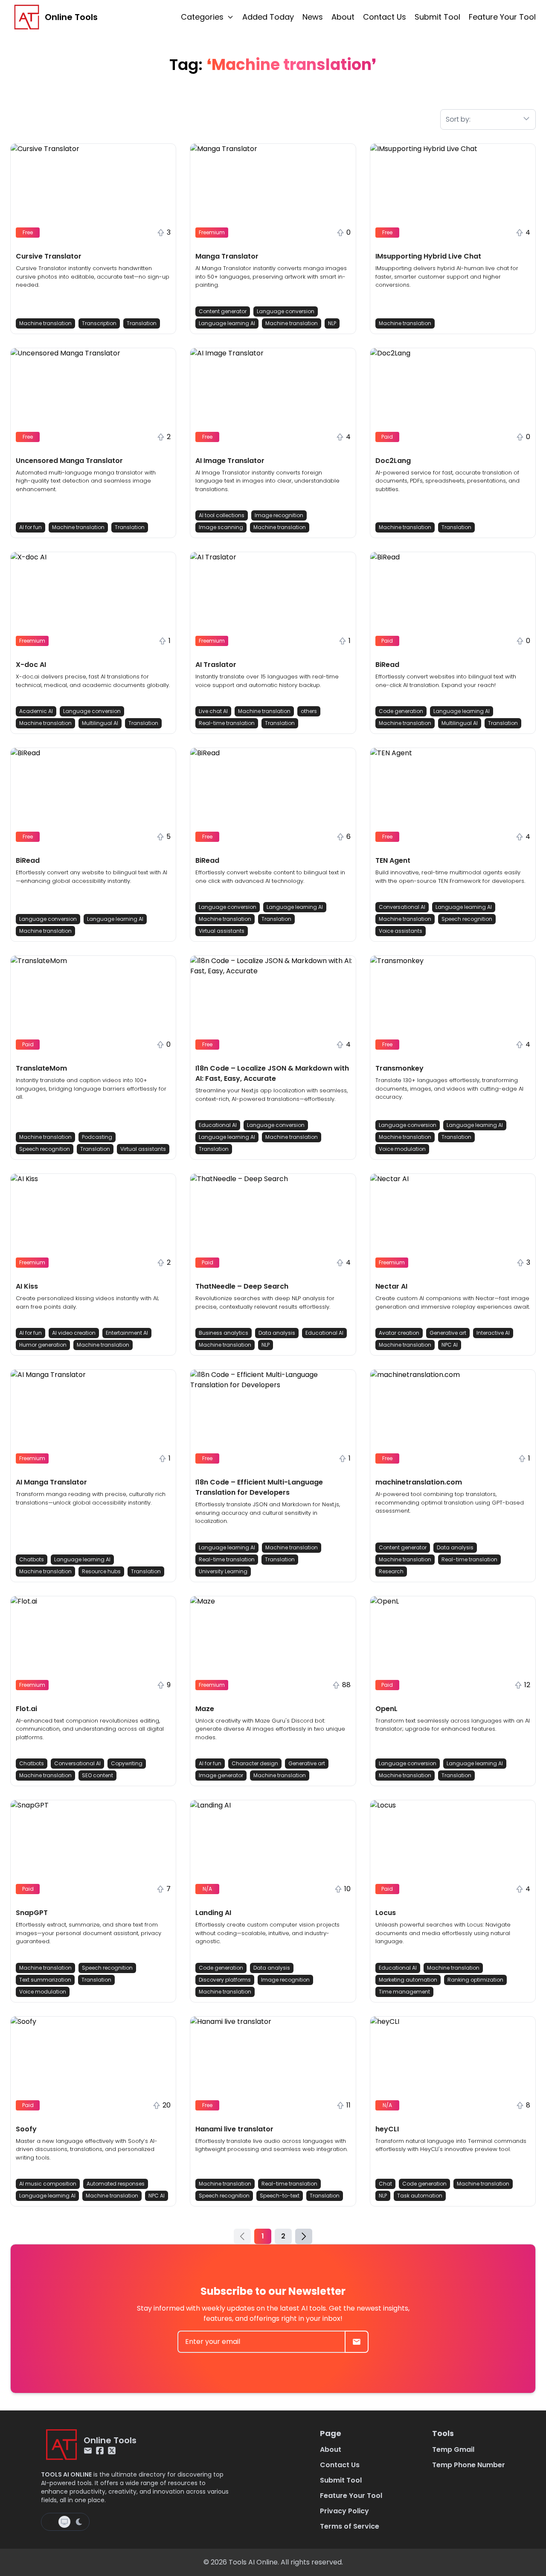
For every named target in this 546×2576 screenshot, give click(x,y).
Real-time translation (227, 723)
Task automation (420, 2196)
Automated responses (116, 2184)
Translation (142, 323)
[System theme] (64, 2522)
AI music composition (48, 2184)
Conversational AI (402, 907)
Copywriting (127, 1763)
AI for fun (30, 527)
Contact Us (385, 17)
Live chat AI (213, 711)
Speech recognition (467, 919)
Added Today (268, 17)
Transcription (99, 323)
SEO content (97, 1775)
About (343, 17)
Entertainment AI (127, 1333)
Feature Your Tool (502, 17)
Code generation (401, 711)
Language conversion (286, 311)
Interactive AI (493, 1333)
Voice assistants (401, 931)
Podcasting (97, 1137)
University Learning (223, 1571)
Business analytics (224, 1333)
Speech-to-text (280, 2196)
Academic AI (36, 711)
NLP (332, 323)
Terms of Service (350, 2526)
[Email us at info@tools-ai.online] (88, 2451)
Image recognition (279, 515)
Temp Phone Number (469, 2465)
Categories (202, 17)
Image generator (221, 1775)
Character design (255, 1763)
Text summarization (45, 1980)
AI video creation (74, 1333)
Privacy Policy (344, 2511)
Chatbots (32, 1559)
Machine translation (45, 323)
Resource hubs (101, 1571)
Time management (404, 1992)
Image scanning (221, 527)
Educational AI (218, 1125)
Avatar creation (399, 1333)
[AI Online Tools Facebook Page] (100, 2451)
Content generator (223, 311)
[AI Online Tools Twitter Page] (112, 2451)
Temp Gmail (453, 2449)
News (313, 17)
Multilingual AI (100, 723)
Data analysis (277, 1333)
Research (391, 1571)
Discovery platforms (225, 1980)
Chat (385, 2184)
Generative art (448, 1333)
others (309, 711)
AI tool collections (222, 515)
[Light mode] (51, 2522)
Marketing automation (408, 1980)
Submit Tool (437, 17)
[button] (93, 239)
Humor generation (43, 1345)
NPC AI (450, 1345)
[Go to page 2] (304, 2236)
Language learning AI (227, 323)
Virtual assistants (222, 931)
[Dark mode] (79, 2522)
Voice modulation (402, 1149)
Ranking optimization (475, 1980)
